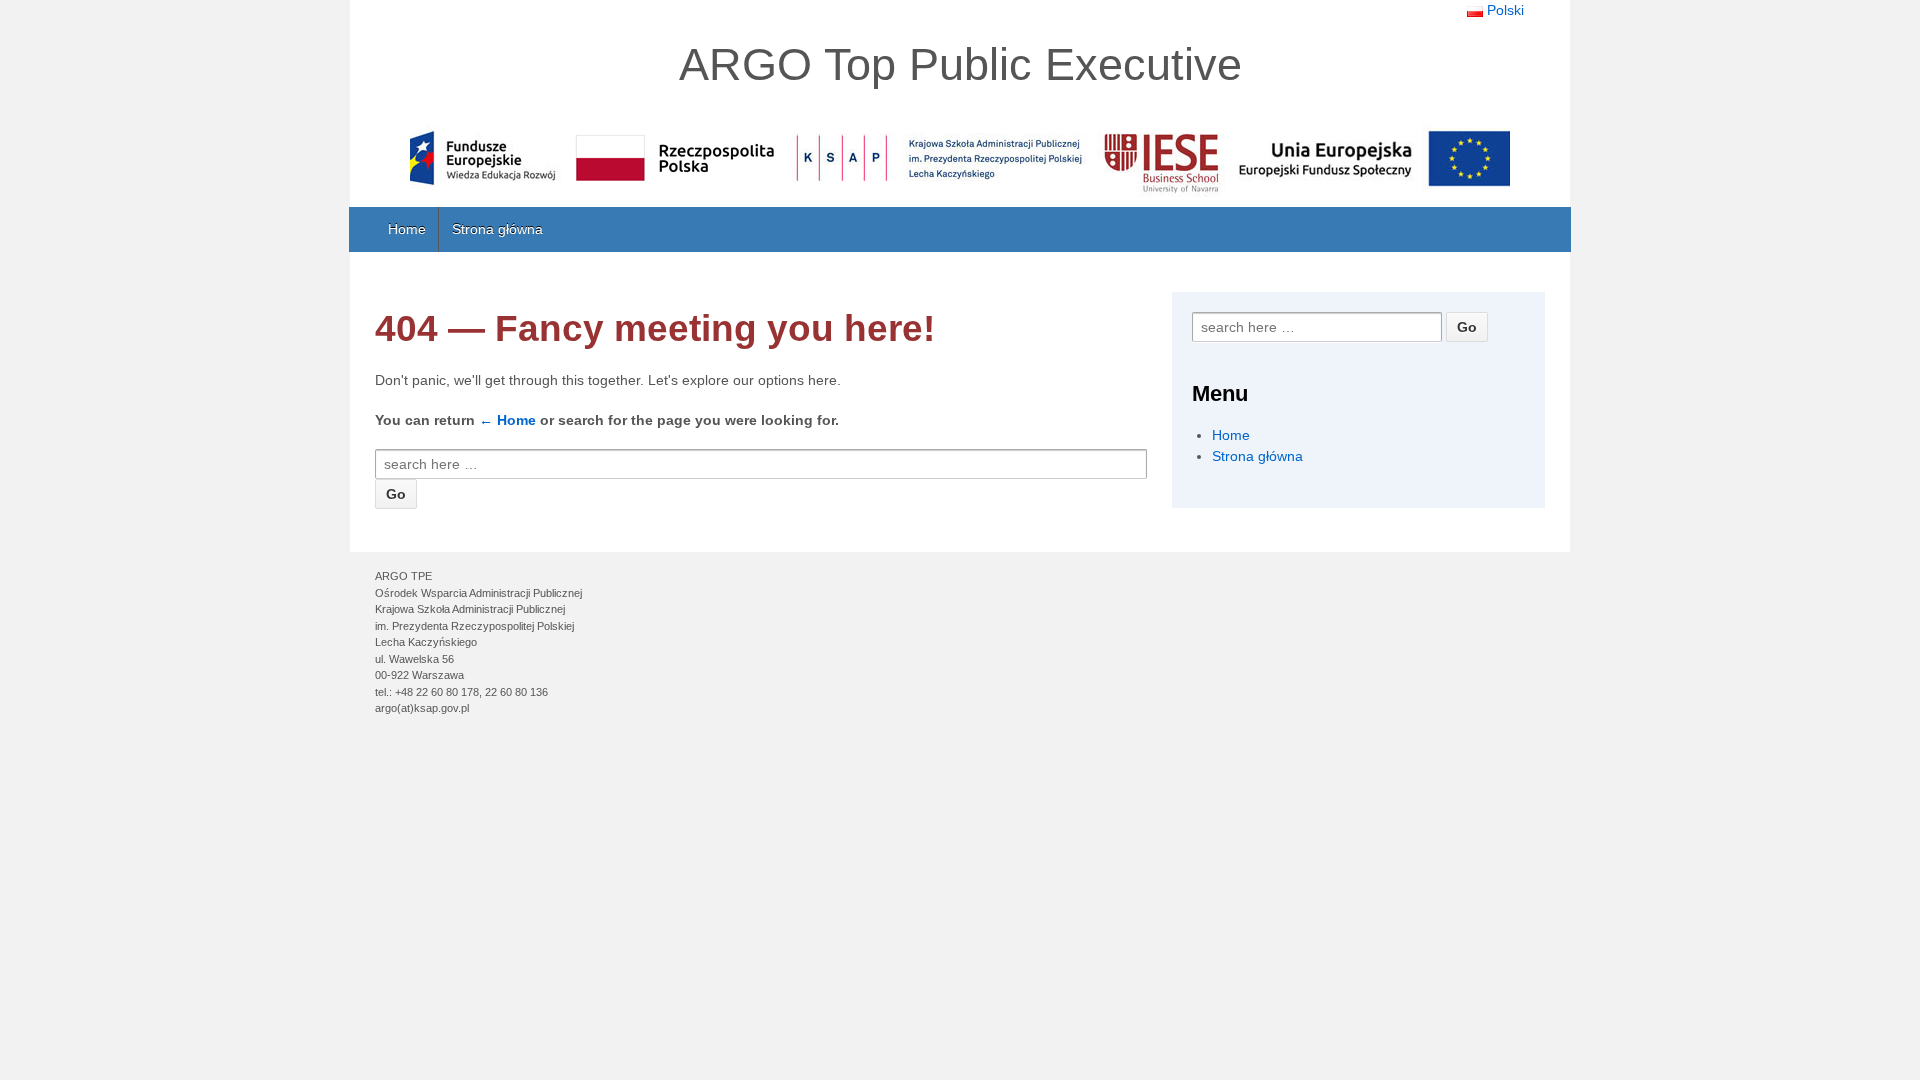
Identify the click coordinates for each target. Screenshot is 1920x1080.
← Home (507, 420)
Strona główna (497, 229)
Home (407, 229)
